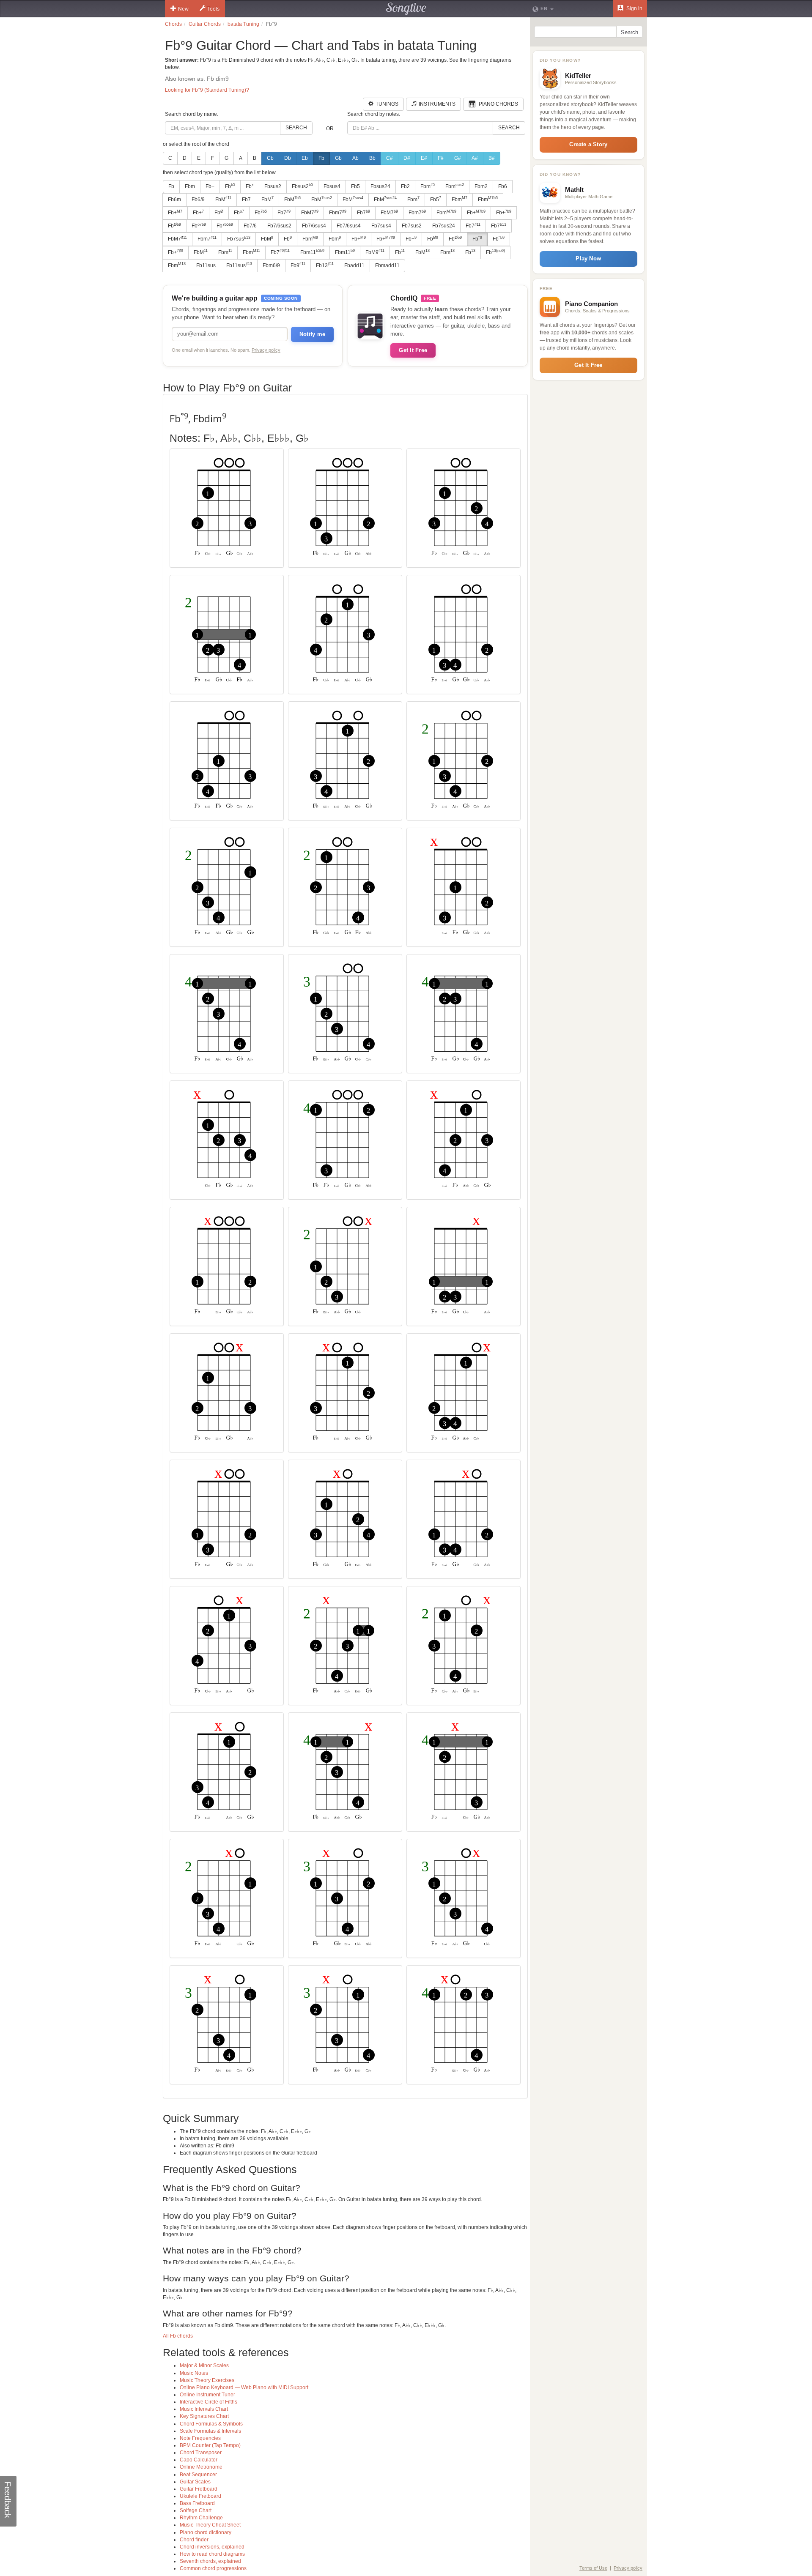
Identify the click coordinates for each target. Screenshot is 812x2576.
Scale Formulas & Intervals (210, 2431)
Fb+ (210, 186)
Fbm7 (338, 213)
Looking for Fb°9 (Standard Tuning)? (207, 90)
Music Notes (194, 2373)
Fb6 (503, 186)
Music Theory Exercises (207, 2380)
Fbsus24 (380, 186)
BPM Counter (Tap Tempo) (210, 2445)
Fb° (250, 186)
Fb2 (405, 186)
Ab (355, 158)
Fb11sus (206, 265)
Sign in (634, 8)
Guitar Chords (205, 24)
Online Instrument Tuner (207, 2395)
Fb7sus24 (444, 226)
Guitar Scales (195, 2482)
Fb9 (298, 265)
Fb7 (246, 200)
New (183, 9)
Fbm (190, 186)
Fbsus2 (273, 186)
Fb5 (355, 186)
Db (288, 158)
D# (407, 158)
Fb (321, 158)
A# (475, 158)
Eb (305, 158)
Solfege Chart (196, 2510)
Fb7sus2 (412, 226)
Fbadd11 (354, 265)
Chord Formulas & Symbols (211, 2424)
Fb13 (325, 265)
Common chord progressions (213, 2568)
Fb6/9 (198, 200)
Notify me (312, 334)
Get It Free (413, 350)
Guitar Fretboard (199, 2489)
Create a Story (588, 144)
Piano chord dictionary (206, 2532)
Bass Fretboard (197, 2503)
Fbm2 (481, 186)
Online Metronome (201, 2467)
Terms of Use (593, 2568)
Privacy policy (266, 350)
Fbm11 (312, 252)
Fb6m (174, 200)
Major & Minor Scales (204, 2365)
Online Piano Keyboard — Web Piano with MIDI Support (244, 2387)
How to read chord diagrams (212, 2554)
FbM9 (375, 252)
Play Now (588, 258)
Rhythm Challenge (201, 2518)
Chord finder (194, 2540)
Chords (173, 24)
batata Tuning (243, 24)
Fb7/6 (250, 226)
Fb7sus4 (381, 226)
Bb (372, 158)
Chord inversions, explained (212, 2547)
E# (424, 158)
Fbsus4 (332, 186)
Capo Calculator (199, 2460)
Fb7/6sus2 (279, 226)
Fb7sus (239, 239)
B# (492, 158)
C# (390, 158)
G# (458, 158)
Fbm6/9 (271, 265)
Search (296, 128)
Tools (213, 9)
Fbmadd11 (387, 265)
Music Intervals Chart (204, 2409)
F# (441, 158)
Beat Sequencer (198, 2475)
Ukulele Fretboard (200, 2496)
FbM (223, 199)
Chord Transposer (201, 2453)
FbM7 (310, 213)
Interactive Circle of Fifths (208, 2402)
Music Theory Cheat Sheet (210, 2525)
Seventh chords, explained (210, 2561)
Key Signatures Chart (204, 2416)
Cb (270, 158)
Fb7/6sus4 (314, 226)
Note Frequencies (200, 2438)
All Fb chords (178, 2336)
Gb (338, 158)
